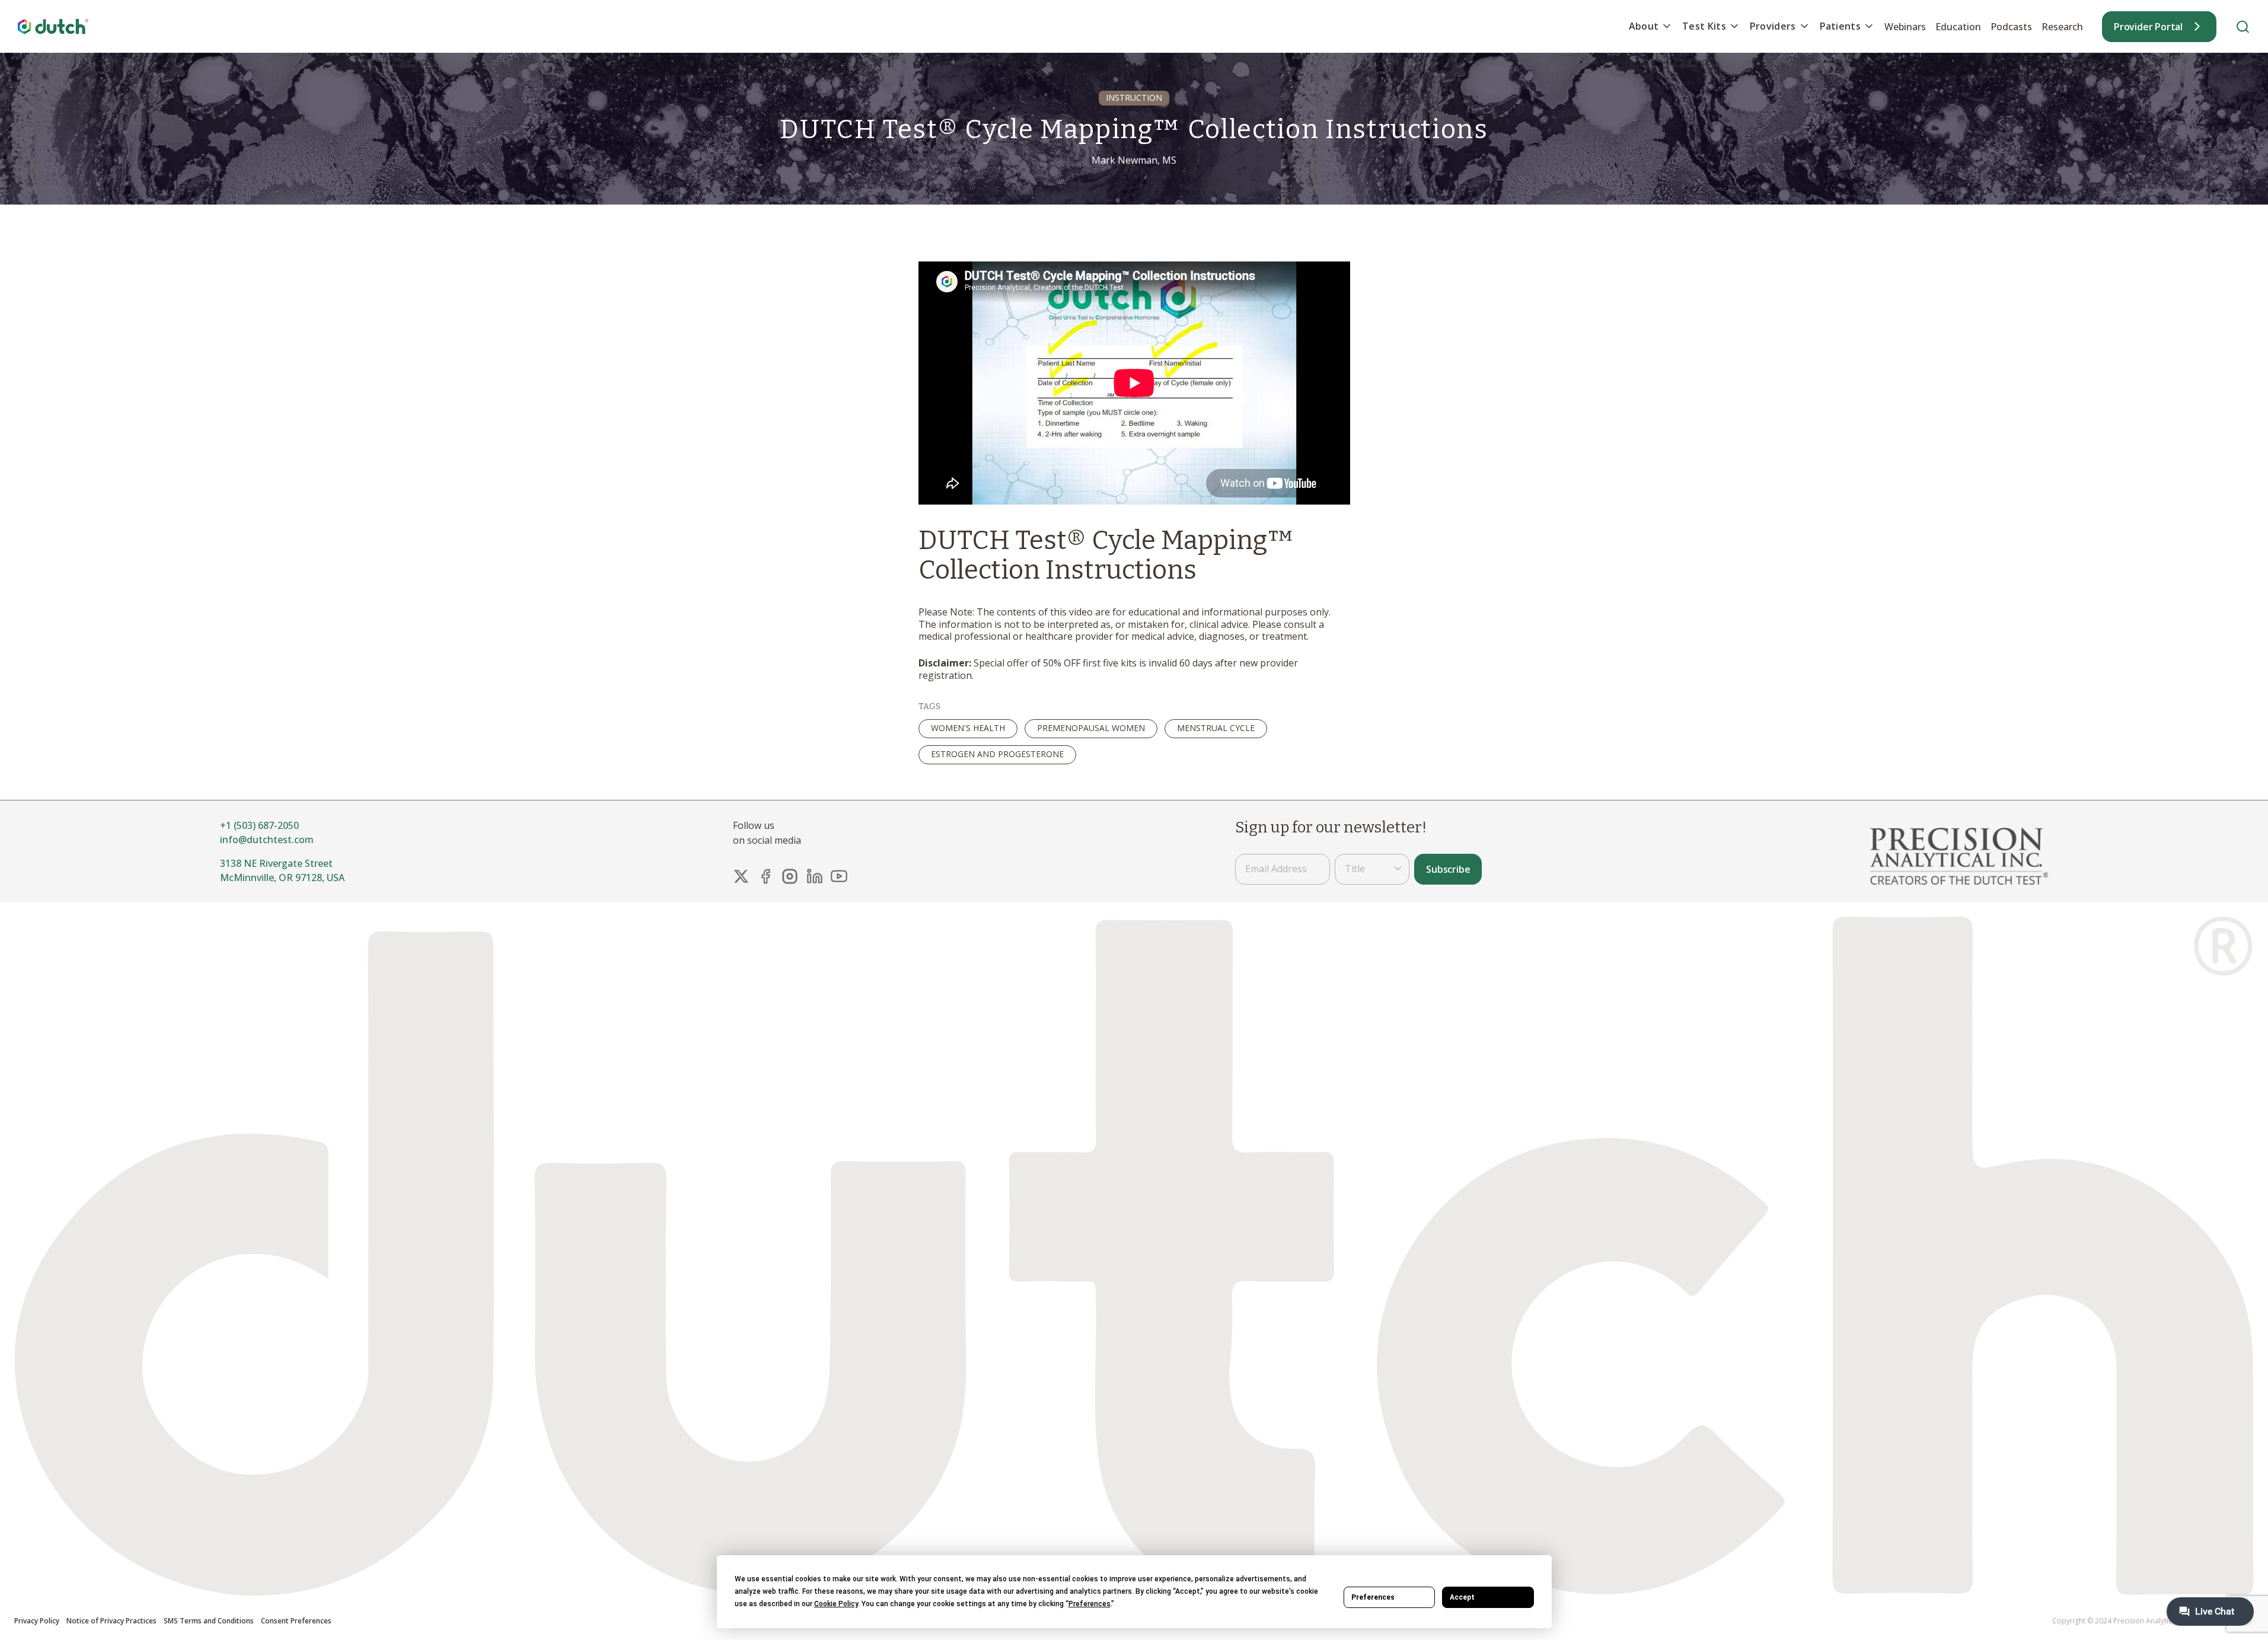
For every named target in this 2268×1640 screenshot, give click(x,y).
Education (1958, 27)
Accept (1462, 1597)
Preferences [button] (1090, 1604)
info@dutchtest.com (267, 840)
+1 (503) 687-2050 (259, 825)
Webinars (1905, 27)
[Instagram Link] (790, 876)
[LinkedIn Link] (815, 876)
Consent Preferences (296, 1621)
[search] (2243, 26)
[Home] (53, 26)
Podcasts (2011, 27)
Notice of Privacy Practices (111, 1621)
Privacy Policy (37, 1621)
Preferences (1373, 1597)
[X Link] (741, 876)
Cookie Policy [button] (836, 1604)
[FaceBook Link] (765, 876)
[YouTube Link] (839, 876)
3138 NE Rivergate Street (276, 863)
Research (2062, 27)
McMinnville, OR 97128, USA (282, 878)
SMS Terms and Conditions (209, 1621)
